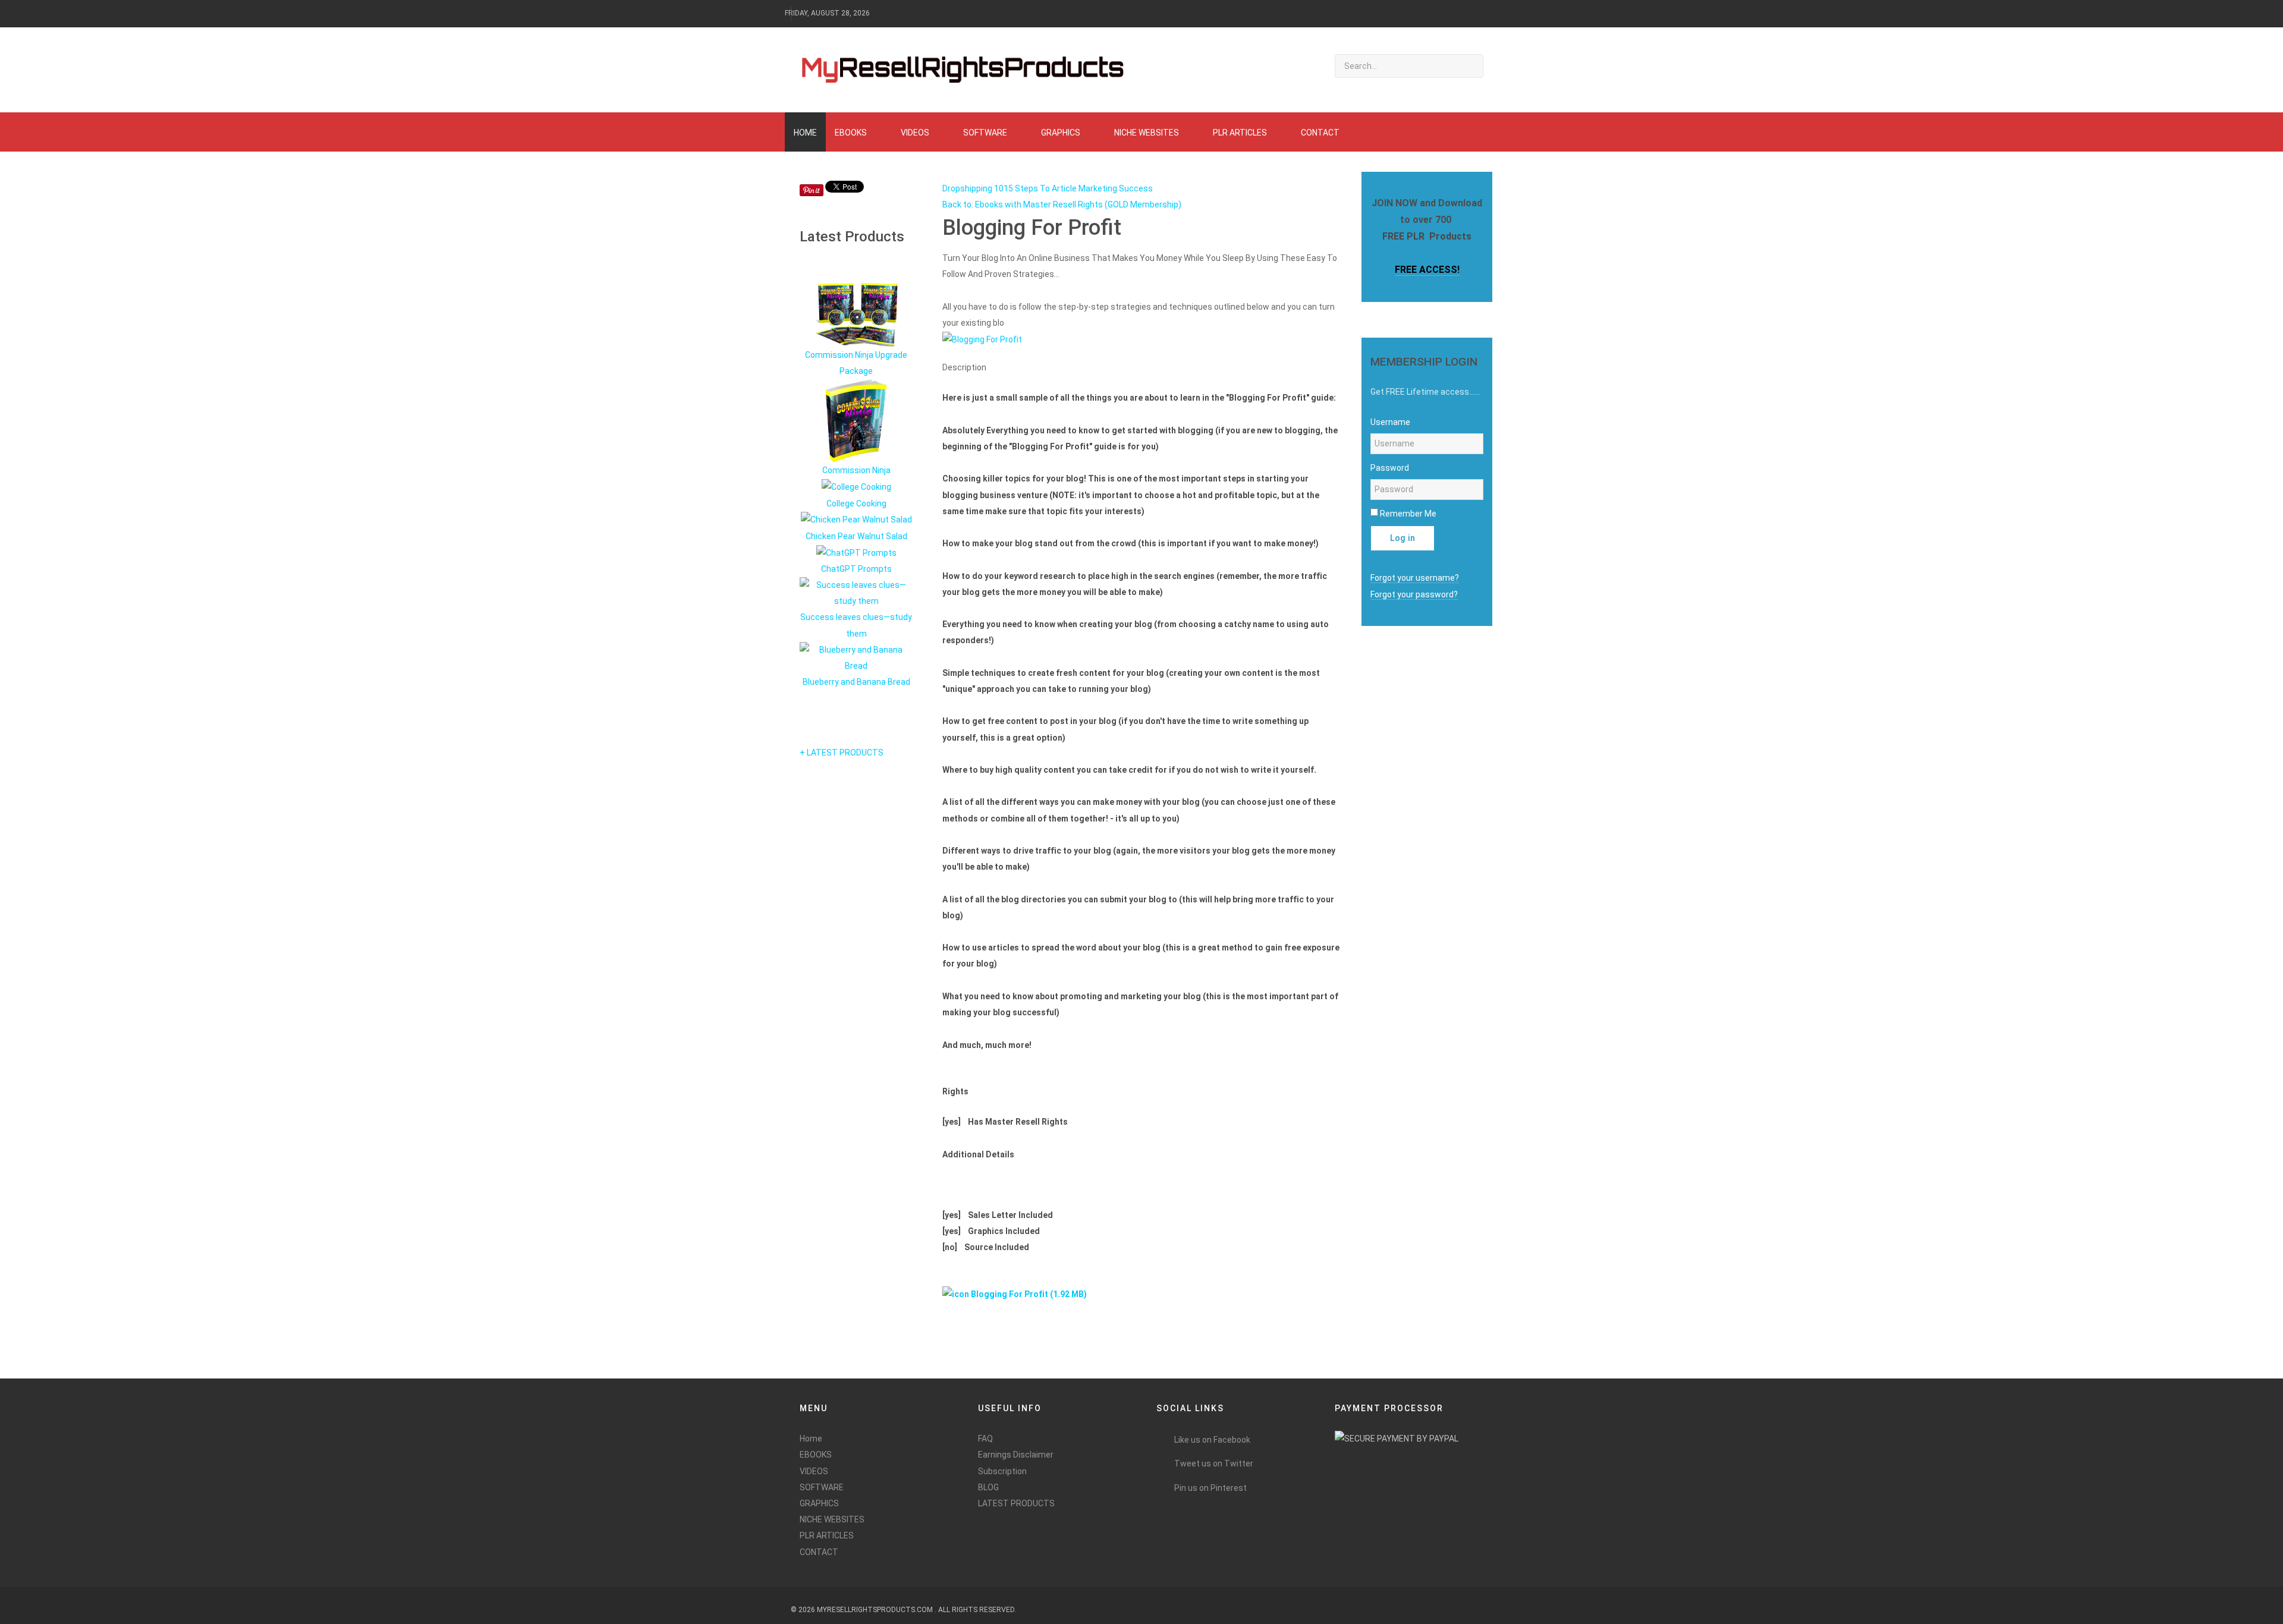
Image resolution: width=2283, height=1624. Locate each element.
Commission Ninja (856, 470)
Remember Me (1408, 514)
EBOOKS (816, 1455)
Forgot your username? (1415, 578)
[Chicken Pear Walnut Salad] (856, 520)
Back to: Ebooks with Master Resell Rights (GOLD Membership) (1062, 204)
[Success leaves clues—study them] (856, 593)
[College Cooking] (856, 487)
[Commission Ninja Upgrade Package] (856, 314)
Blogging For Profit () (1028, 1294)
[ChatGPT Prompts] (856, 552)
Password (1390, 468)
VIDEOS (814, 1471)
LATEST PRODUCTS (1016, 1503)
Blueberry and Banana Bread (856, 682)
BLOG (988, 1487)
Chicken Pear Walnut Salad (856, 536)
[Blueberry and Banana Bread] (856, 657)
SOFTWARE (822, 1487)
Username (1390, 422)
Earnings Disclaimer (1016, 1455)
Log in (1402, 538)
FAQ (985, 1439)
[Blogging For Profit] (982, 339)
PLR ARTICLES (827, 1535)
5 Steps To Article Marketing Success (1081, 188)
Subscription (1002, 1471)
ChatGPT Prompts (856, 569)
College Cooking (856, 503)
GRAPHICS (819, 1503)
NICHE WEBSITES (832, 1519)
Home (811, 1439)
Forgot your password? (1414, 594)
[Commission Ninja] (856, 420)
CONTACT (819, 1552)
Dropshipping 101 (975, 188)
